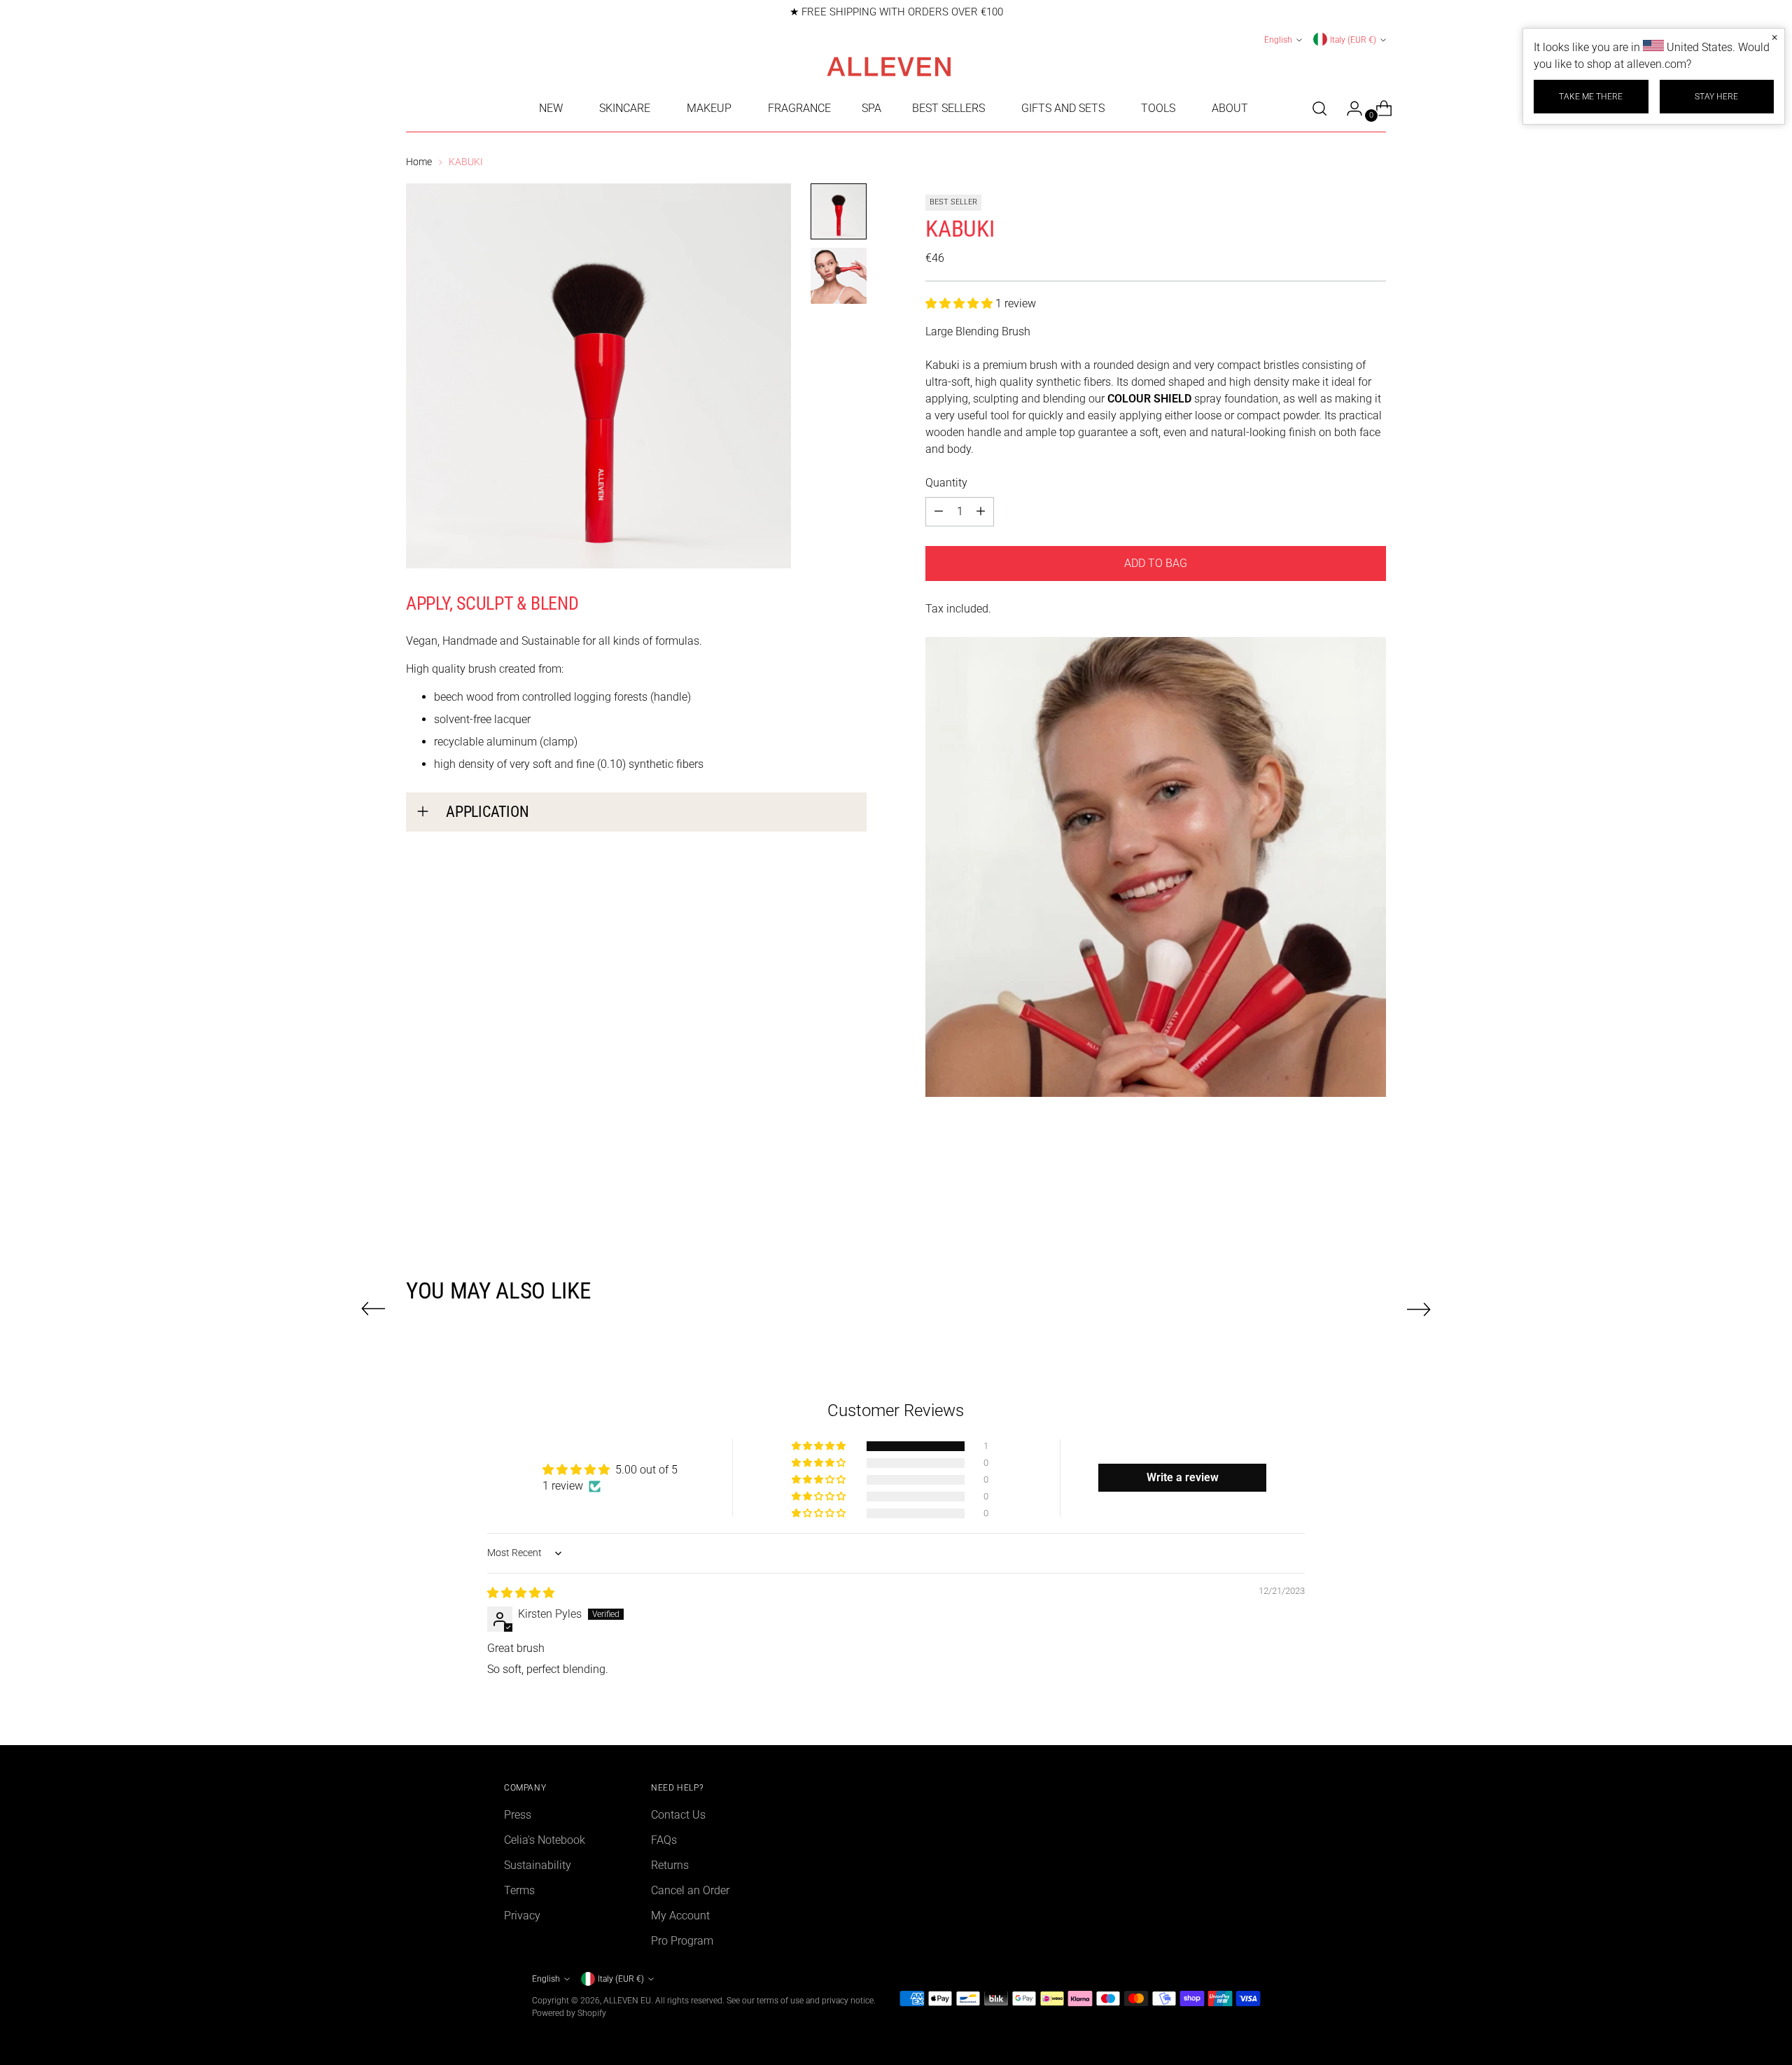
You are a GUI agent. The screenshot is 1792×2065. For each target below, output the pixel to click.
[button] (960, 303)
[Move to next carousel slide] (1419, 1309)
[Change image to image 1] (839, 211)
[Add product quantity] (939, 512)
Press (518, 1815)
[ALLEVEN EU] (896, 67)
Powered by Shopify (569, 2013)
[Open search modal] (1319, 108)
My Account (680, 1916)
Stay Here (1716, 96)
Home (419, 162)
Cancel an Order (690, 1890)
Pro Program (682, 1941)
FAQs (664, 1840)
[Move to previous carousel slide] (373, 1309)
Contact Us (678, 1815)
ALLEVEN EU (627, 2000)
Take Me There (1591, 96)
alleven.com (1657, 64)
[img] (521, 1593)
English (1278, 40)
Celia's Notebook (545, 1840)
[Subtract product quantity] (981, 512)
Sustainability (538, 1865)
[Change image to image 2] (839, 276)
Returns (670, 1865)
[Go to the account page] (1349, 108)
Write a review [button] (1183, 1477)
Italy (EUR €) (1353, 40)
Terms (519, 1890)
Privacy (522, 1916)
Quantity (946, 483)
